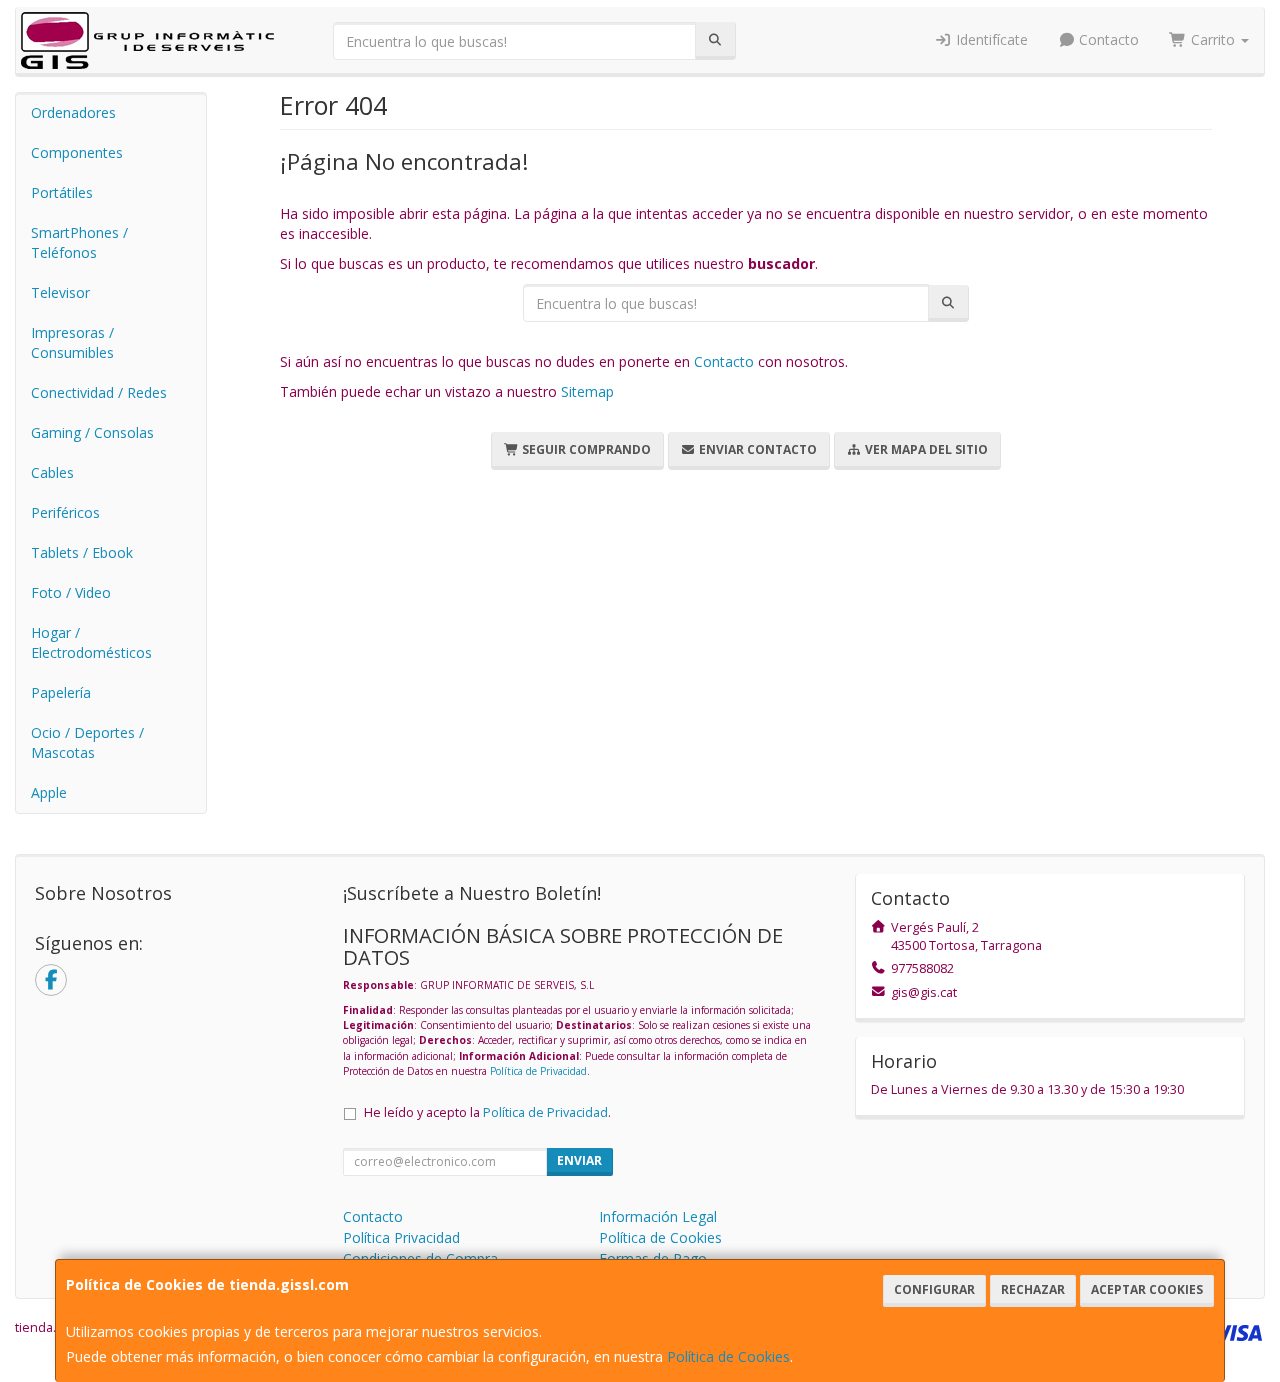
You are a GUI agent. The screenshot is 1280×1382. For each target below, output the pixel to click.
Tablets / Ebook (82, 552)
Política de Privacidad (538, 1071)
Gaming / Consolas (92, 432)
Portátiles (62, 192)
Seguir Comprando (585, 449)
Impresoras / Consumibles (72, 342)
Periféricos (65, 512)
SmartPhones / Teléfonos (79, 242)
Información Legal (658, 1216)
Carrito (1213, 39)
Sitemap (587, 391)
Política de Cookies (728, 1356)
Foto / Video (71, 592)
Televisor (60, 292)
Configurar (934, 1289)
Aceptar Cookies (1147, 1289)
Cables (52, 472)
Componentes (77, 152)
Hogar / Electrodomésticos (91, 642)
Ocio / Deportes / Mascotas (87, 742)
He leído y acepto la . (487, 1112)
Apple (49, 792)
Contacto (1107, 39)
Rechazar (1033, 1289)
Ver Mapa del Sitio (925, 449)
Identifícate (990, 39)
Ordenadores (73, 112)
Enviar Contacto (756, 449)
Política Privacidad (401, 1237)
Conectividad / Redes (99, 392)
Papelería (61, 692)
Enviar (579, 1160)
